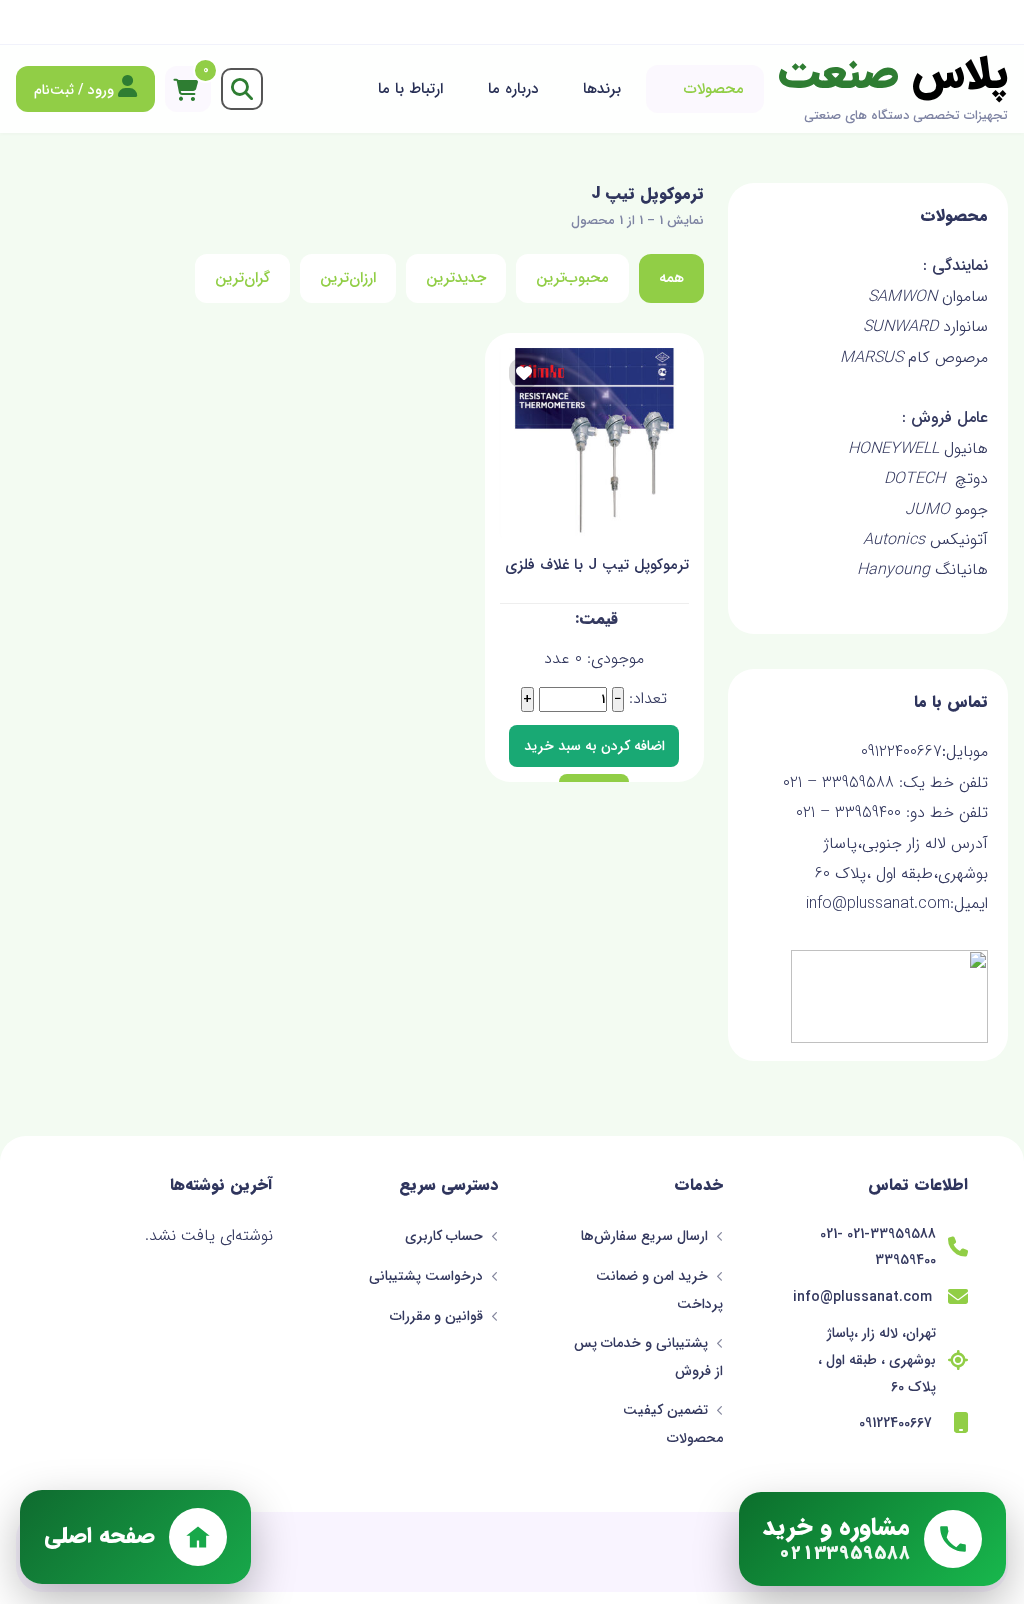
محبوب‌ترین (572, 278)
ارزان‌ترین (348, 278)
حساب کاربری (446, 1236)
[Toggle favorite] (524, 373)
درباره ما (513, 89)
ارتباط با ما (410, 89)
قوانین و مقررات (438, 1316)
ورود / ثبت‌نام (76, 90)
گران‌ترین (242, 278)
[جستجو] (242, 89)
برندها (602, 89)
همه (671, 278)
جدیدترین (456, 278)
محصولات (714, 89)
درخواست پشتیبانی (428, 1276)
